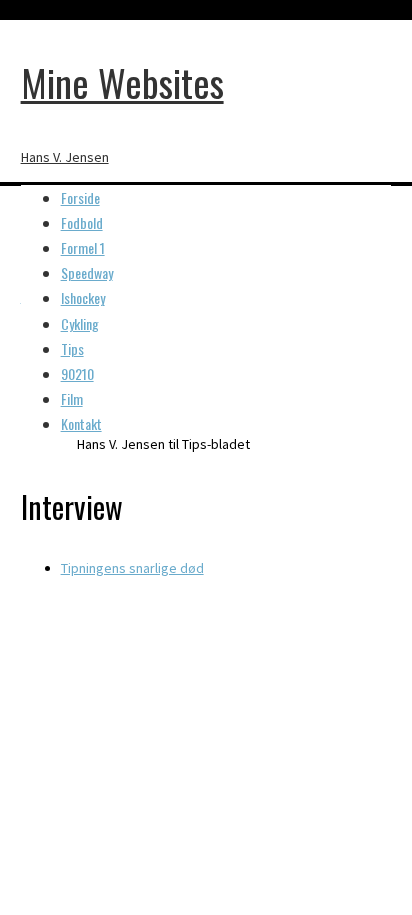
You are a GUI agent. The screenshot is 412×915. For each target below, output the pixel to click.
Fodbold (82, 222)
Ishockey (83, 297)
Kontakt (81, 423)
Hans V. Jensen (65, 157)
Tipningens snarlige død (132, 568)
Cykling (80, 323)
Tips (72, 348)
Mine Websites (122, 82)
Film (72, 398)
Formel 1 (83, 247)
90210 (77, 373)
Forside (80, 197)
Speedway (87, 272)
